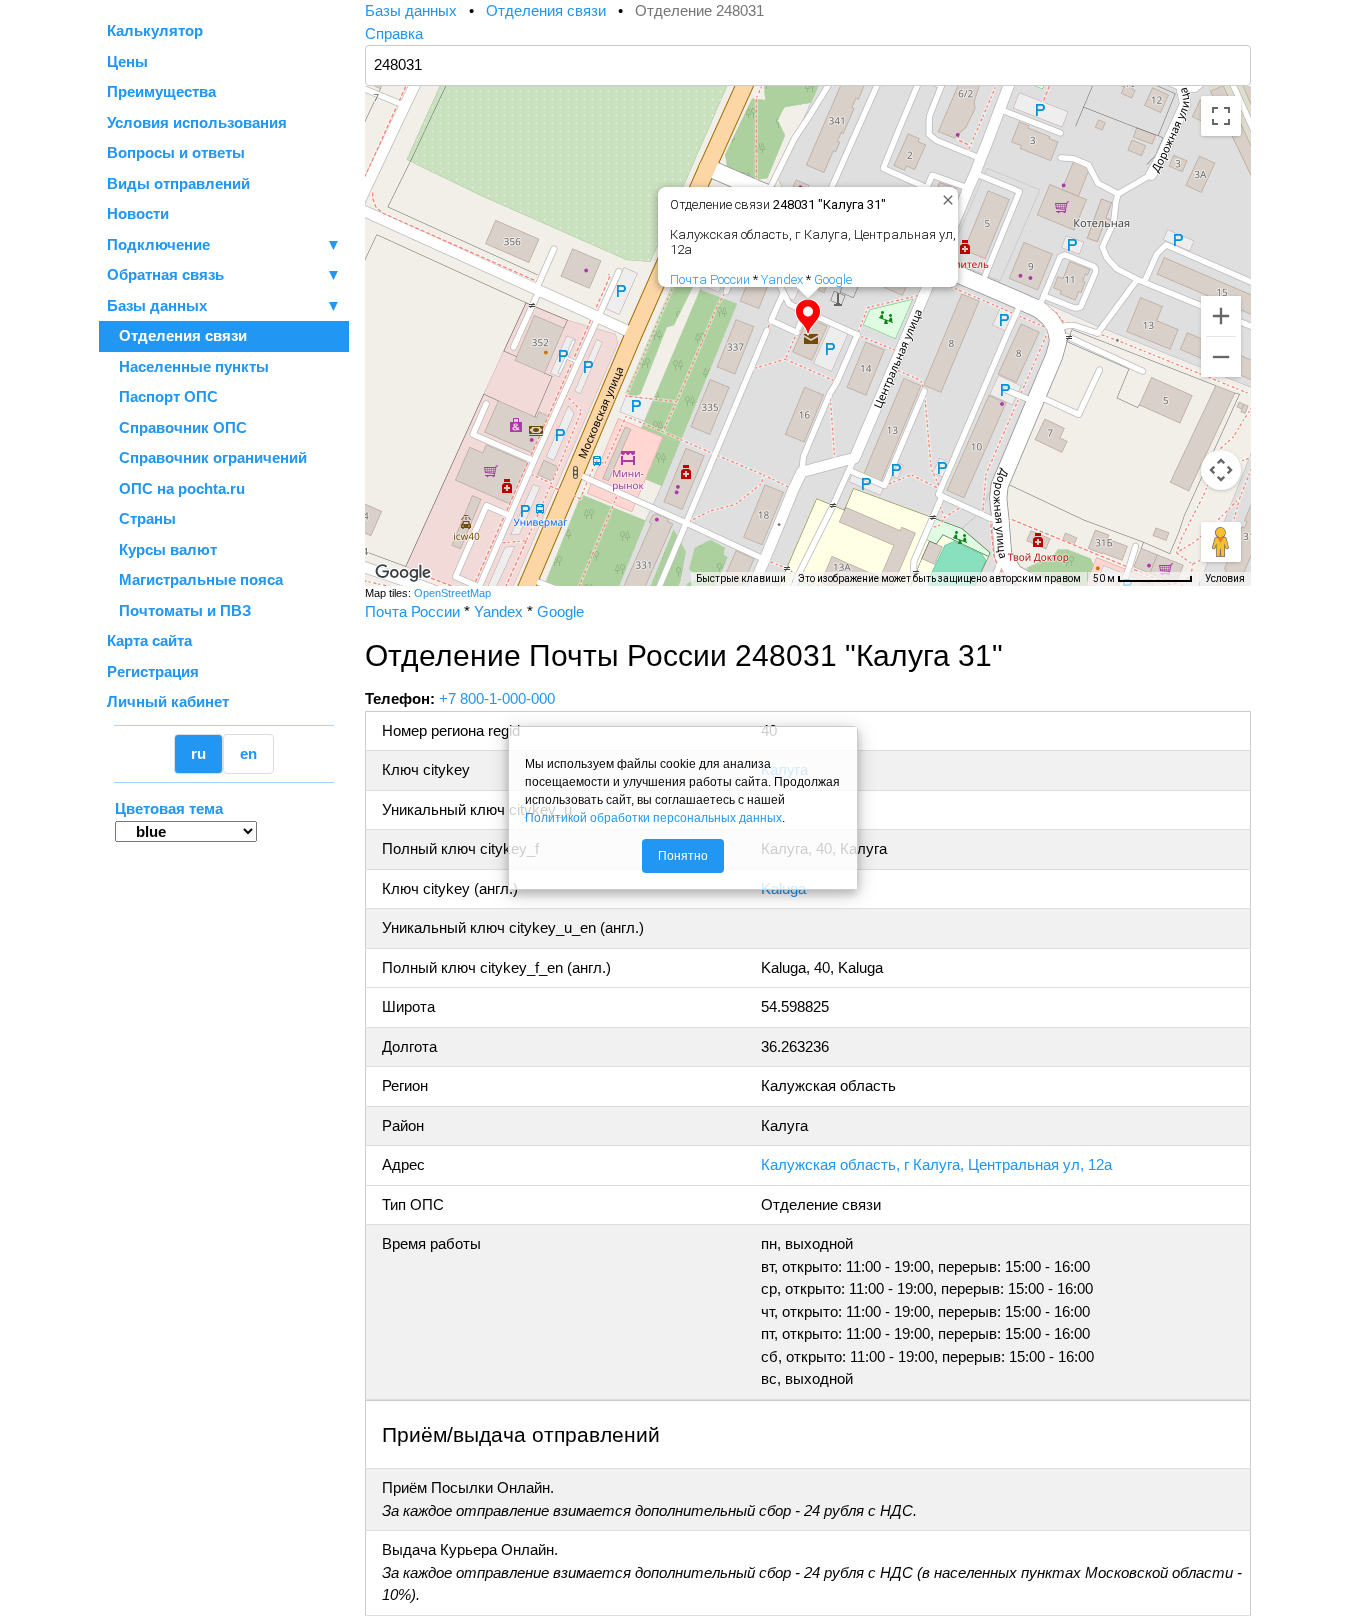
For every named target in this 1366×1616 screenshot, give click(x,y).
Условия (1225, 578)
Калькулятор (155, 30)
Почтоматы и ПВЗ (179, 610)
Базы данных (157, 305)
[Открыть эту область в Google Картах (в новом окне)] (403, 573)
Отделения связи (177, 335)
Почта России (710, 279)
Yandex (782, 279)
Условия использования (197, 122)
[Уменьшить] (1221, 357)
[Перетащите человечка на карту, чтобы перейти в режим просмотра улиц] (1221, 542)
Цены (127, 61)
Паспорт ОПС (162, 396)
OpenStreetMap (452, 593)
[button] (808, 317)
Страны (141, 518)
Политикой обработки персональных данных (653, 818)
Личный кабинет (168, 701)
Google (833, 279)
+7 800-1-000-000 (497, 698)
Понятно (683, 856)
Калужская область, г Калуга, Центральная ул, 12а (936, 1164)
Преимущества (161, 91)
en (248, 753)
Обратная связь (224, 274)
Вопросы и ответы (176, 152)
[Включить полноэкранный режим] (1221, 116)
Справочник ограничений (207, 457)
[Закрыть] (944, 196)
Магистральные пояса (195, 579)
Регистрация (153, 671)
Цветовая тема (169, 808)
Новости (138, 213)
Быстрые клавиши (741, 578)
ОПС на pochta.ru (176, 488)
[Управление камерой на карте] (1221, 470)
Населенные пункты (188, 366)
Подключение (224, 244)
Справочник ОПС (177, 427)
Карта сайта (149, 640)
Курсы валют (162, 549)
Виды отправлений (178, 183)
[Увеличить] (1221, 316)
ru (198, 753)
